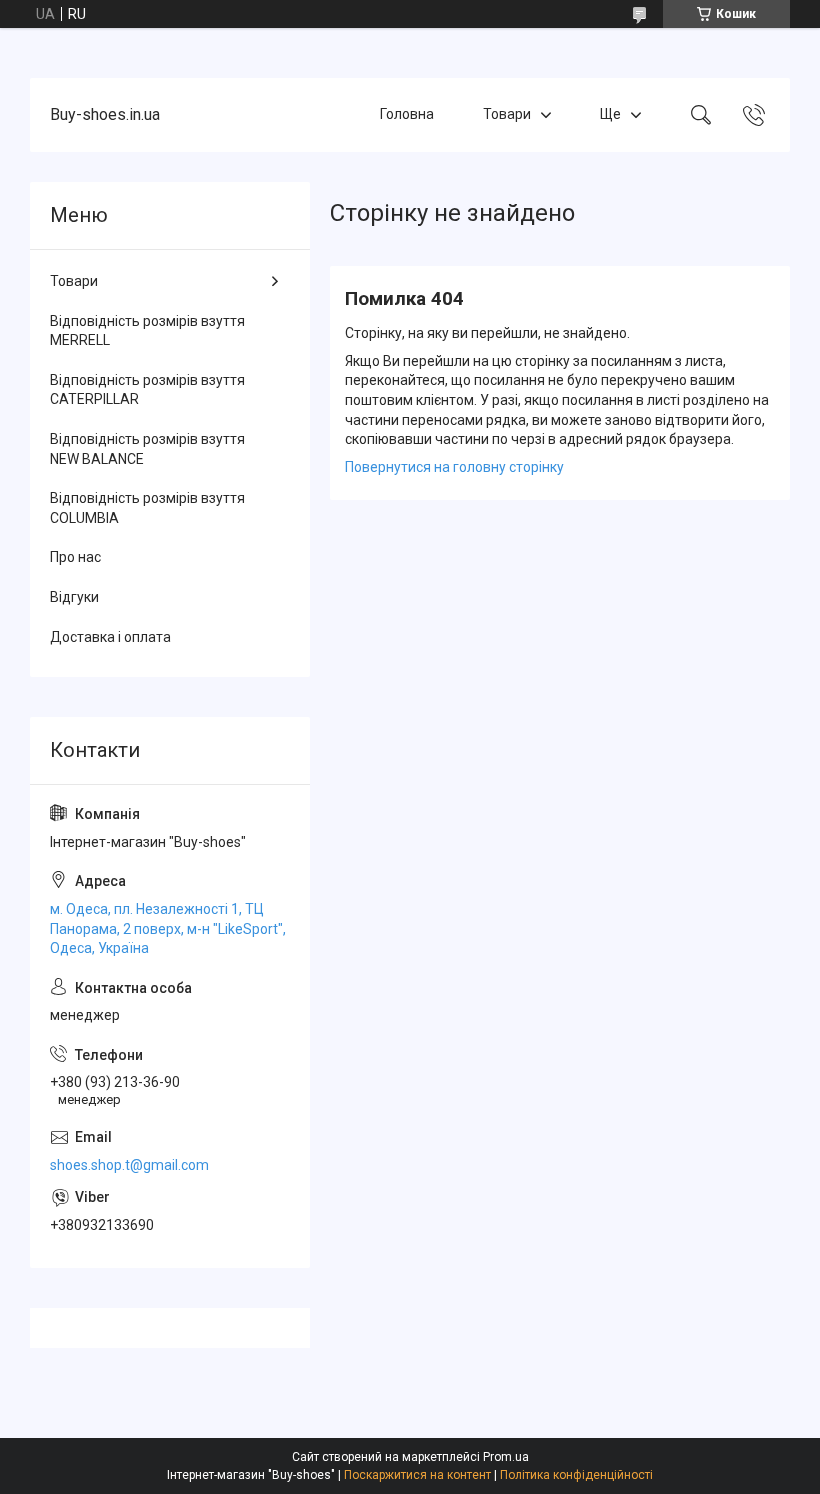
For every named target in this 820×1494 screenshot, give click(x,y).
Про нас (75, 557)
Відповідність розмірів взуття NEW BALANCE (147, 449)
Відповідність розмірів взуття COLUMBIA (147, 508)
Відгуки (74, 597)
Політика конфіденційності (576, 1475)
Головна (407, 114)
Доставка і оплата (110, 637)
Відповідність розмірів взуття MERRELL (147, 331)
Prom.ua (506, 1457)
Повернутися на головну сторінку (454, 467)
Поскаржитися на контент (417, 1475)
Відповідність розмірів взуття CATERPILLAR (147, 390)
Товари (507, 114)
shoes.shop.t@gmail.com (129, 1165)
